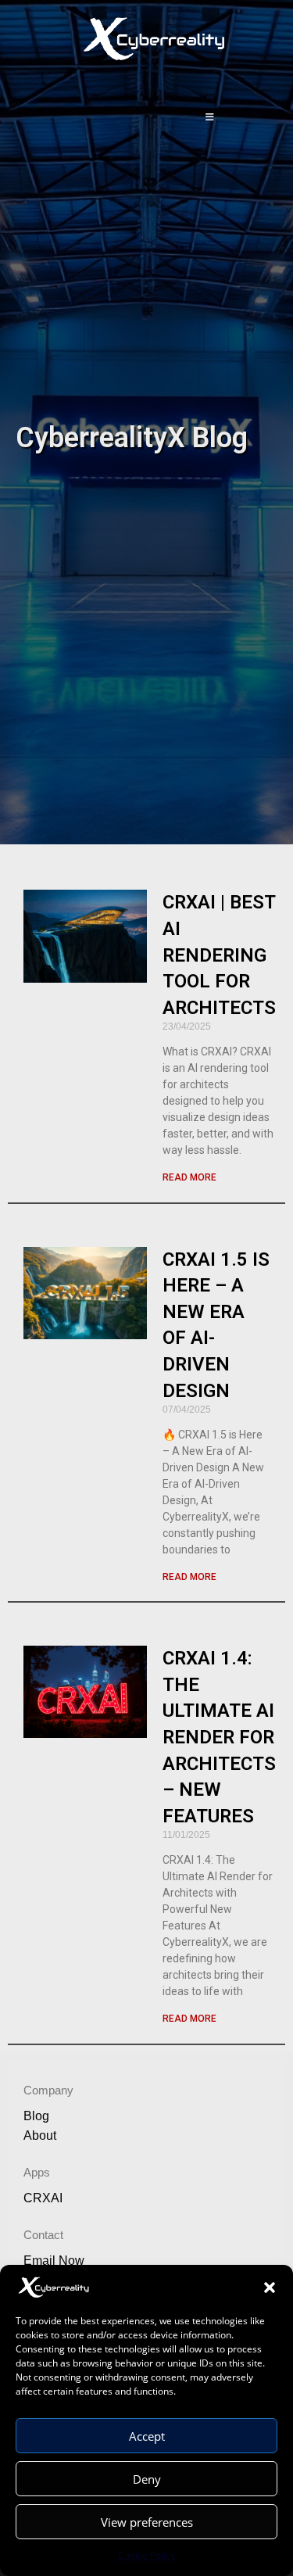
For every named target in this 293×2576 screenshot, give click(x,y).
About (40, 2135)
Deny (147, 2479)
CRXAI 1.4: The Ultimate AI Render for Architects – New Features (219, 1737)
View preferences (147, 2522)
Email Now (54, 2261)
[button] (270, 2288)
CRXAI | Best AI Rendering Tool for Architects (219, 955)
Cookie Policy (146, 2555)
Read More (189, 1177)
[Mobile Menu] (211, 117)
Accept (147, 2436)
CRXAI (43, 2198)
